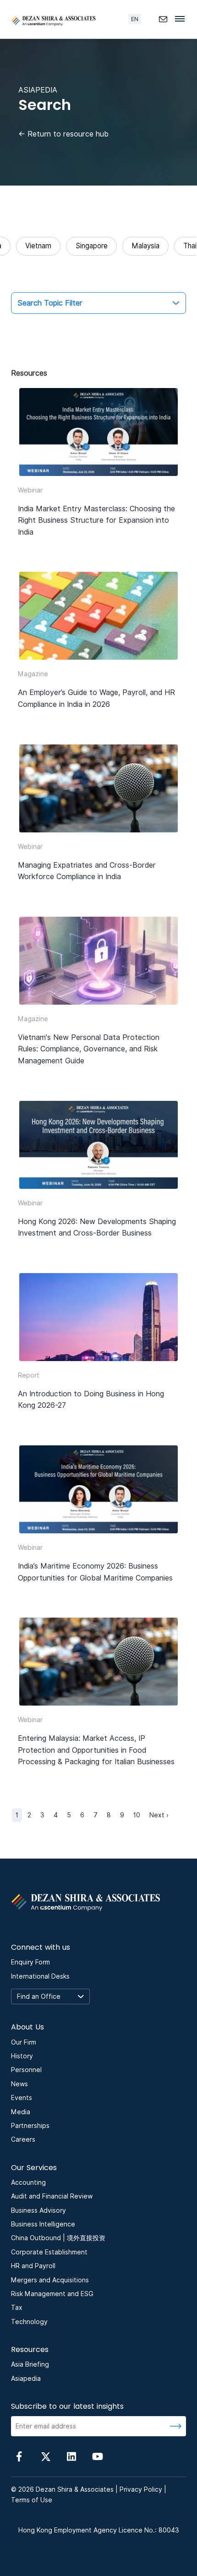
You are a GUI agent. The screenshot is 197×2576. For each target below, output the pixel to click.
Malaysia (145, 246)
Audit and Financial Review (52, 2196)
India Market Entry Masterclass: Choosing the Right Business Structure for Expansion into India (96, 520)
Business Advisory (38, 2210)
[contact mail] (163, 19)
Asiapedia (26, 2379)
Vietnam (38, 246)
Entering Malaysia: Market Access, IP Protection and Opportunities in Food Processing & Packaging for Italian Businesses (97, 1750)
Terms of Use (32, 2500)
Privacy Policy (141, 2489)
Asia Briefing (30, 2364)
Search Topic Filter (50, 303)
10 (137, 1815)
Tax (17, 2308)
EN (135, 19)
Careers (23, 2139)
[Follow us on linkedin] (71, 2456)
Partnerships (30, 2126)
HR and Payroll (33, 2266)
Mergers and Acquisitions (50, 2280)
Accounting (28, 2182)
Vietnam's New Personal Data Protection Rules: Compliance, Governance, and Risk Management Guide (89, 1049)
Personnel (26, 2070)
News (19, 2084)
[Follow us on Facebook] (19, 2456)
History (22, 2056)
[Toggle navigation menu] (182, 18)
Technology (29, 2322)
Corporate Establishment (49, 2252)
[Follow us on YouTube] (98, 2456)
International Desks (40, 1976)
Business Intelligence (43, 2224)
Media (21, 2112)
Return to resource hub (63, 134)
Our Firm (24, 2042)
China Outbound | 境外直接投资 (58, 2238)
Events (22, 2098)
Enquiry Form (30, 1962)
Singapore (92, 246)
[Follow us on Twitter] (45, 2456)
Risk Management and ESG (52, 2294)
